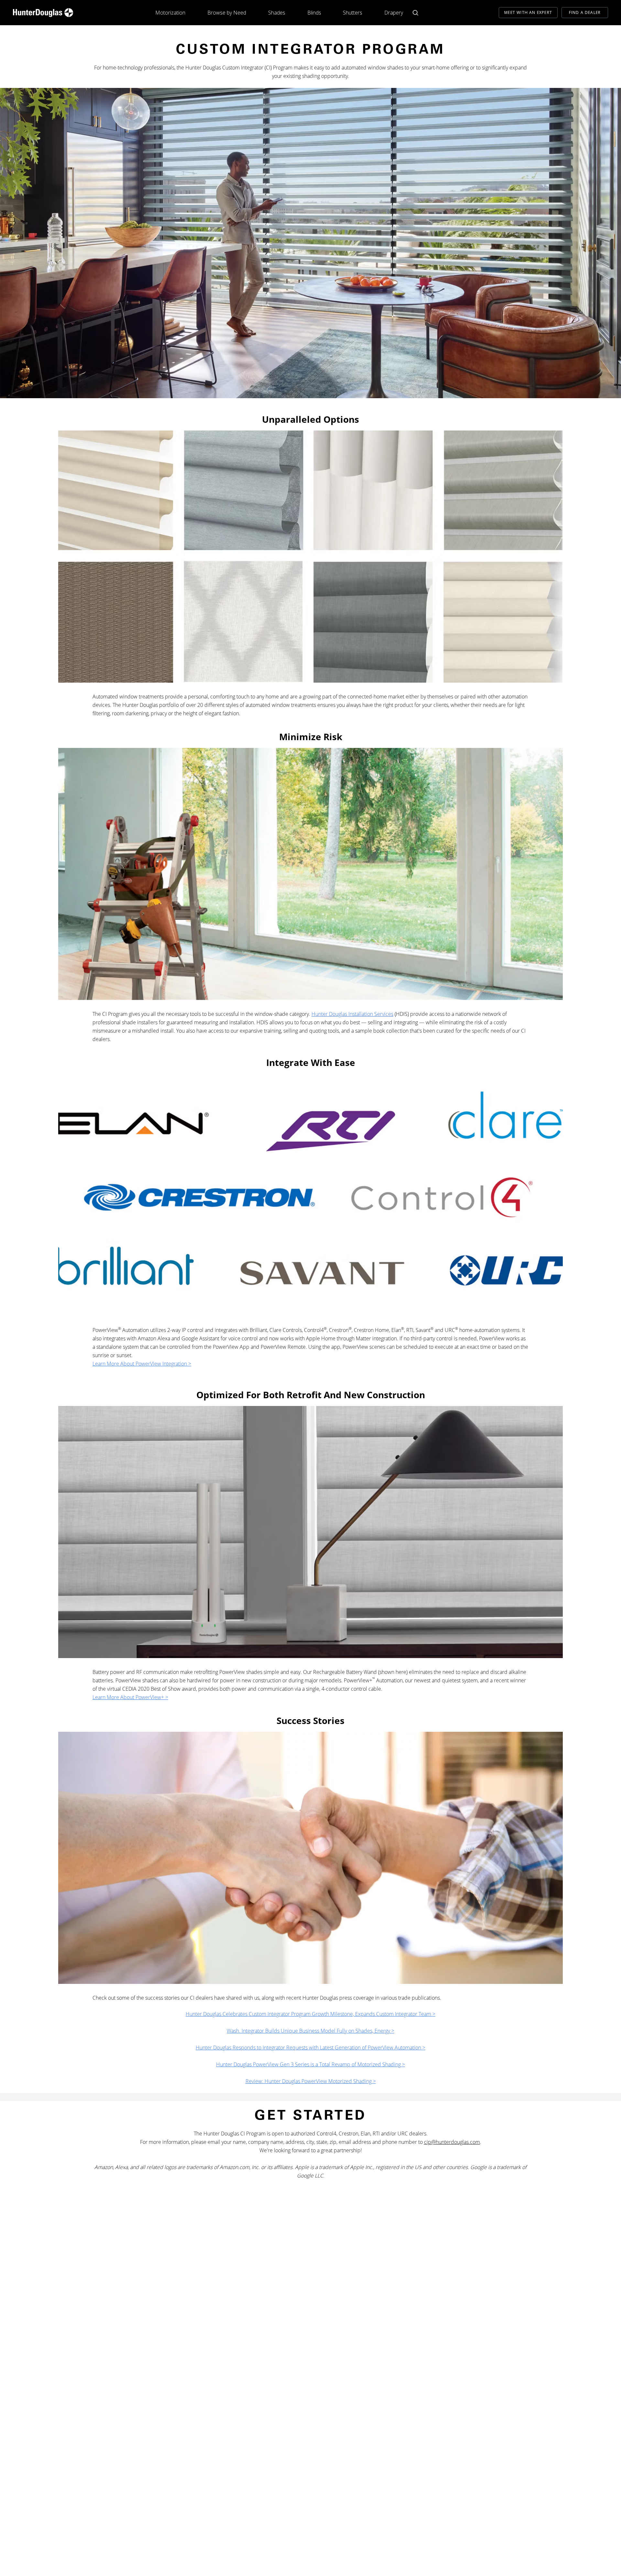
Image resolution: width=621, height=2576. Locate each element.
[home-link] (43, 13)
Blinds (314, 13)
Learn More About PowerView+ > (130, 1697)
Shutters (353, 13)
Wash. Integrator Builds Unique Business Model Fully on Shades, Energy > (310, 2031)
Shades (277, 13)
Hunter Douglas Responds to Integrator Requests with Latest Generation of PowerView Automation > (310, 2048)
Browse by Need (227, 13)
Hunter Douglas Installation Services (352, 1014)
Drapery (394, 13)
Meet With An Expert (528, 12)
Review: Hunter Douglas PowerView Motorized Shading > (311, 2081)
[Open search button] (415, 13)
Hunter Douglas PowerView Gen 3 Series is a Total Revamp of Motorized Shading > (310, 2064)
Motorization (170, 13)
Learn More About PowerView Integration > (142, 1364)
